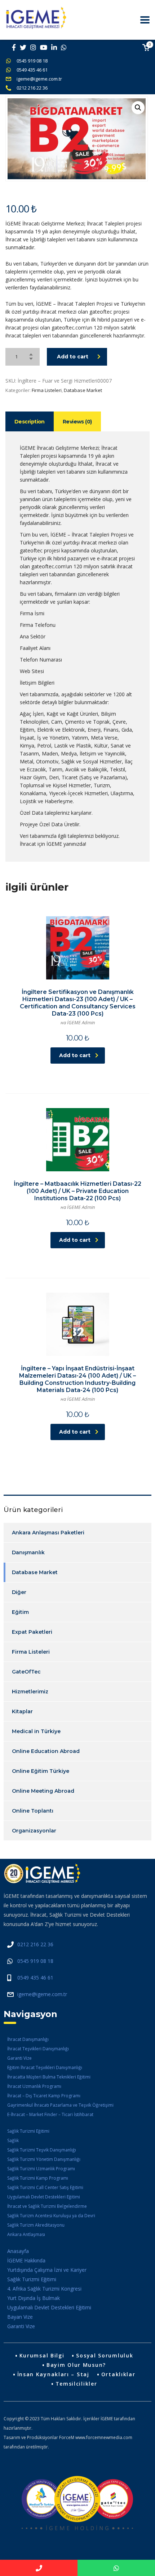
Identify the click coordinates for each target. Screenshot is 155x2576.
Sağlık (13, 2140)
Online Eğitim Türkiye (41, 1771)
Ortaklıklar (118, 2374)
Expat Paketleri (32, 1632)
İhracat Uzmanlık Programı (34, 2086)
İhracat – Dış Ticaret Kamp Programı (44, 2096)
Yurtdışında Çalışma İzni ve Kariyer (47, 2270)
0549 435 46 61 (32, 70)
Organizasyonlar (34, 1831)
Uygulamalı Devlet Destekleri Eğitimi (44, 2197)
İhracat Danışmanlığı (28, 2039)
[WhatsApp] (116, 2568)
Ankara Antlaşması (26, 2234)
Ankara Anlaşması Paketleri (48, 1533)
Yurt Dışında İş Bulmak (34, 2298)
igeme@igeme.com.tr (39, 79)
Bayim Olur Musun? (76, 2365)
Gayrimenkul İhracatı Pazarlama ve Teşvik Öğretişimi (60, 2105)
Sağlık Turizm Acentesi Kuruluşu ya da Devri (51, 2216)
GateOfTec (26, 1672)
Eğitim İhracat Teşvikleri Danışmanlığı (45, 2067)
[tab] (30, 421)
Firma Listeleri (47, 390)
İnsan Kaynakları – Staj (53, 2374)
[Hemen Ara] (39, 2568)
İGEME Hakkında (26, 2260)
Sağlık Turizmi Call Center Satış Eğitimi (45, 2187)
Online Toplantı (33, 1811)
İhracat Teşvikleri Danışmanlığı (38, 2049)
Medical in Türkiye (36, 1731)
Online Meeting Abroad (43, 1791)
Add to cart (73, 357)
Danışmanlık (28, 1552)
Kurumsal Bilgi (42, 2355)
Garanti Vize (19, 2058)
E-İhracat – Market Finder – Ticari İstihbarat (50, 2114)
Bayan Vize (20, 2317)
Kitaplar (22, 1711)
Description (30, 422)
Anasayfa (18, 2251)
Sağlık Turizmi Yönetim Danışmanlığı (44, 2159)
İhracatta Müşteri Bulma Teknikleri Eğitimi (49, 2077)
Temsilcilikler (76, 2384)
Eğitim (20, 1612)
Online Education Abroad (46, 1751)
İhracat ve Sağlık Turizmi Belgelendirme (47, 2206)
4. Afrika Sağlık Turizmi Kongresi (44, 2289)
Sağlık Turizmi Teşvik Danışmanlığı (42, 2150)
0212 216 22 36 (32, 88)
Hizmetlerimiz (30, 1692)
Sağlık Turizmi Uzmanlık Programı (41, 2169)
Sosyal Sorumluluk (105, 2355)
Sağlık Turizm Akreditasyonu (36, 2225)
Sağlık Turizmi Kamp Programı (38, 2178)
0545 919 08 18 (32, 61)
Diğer (19, 1592)
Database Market (83, 390)
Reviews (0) (77, 422)
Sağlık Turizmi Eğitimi (28, 2131)
